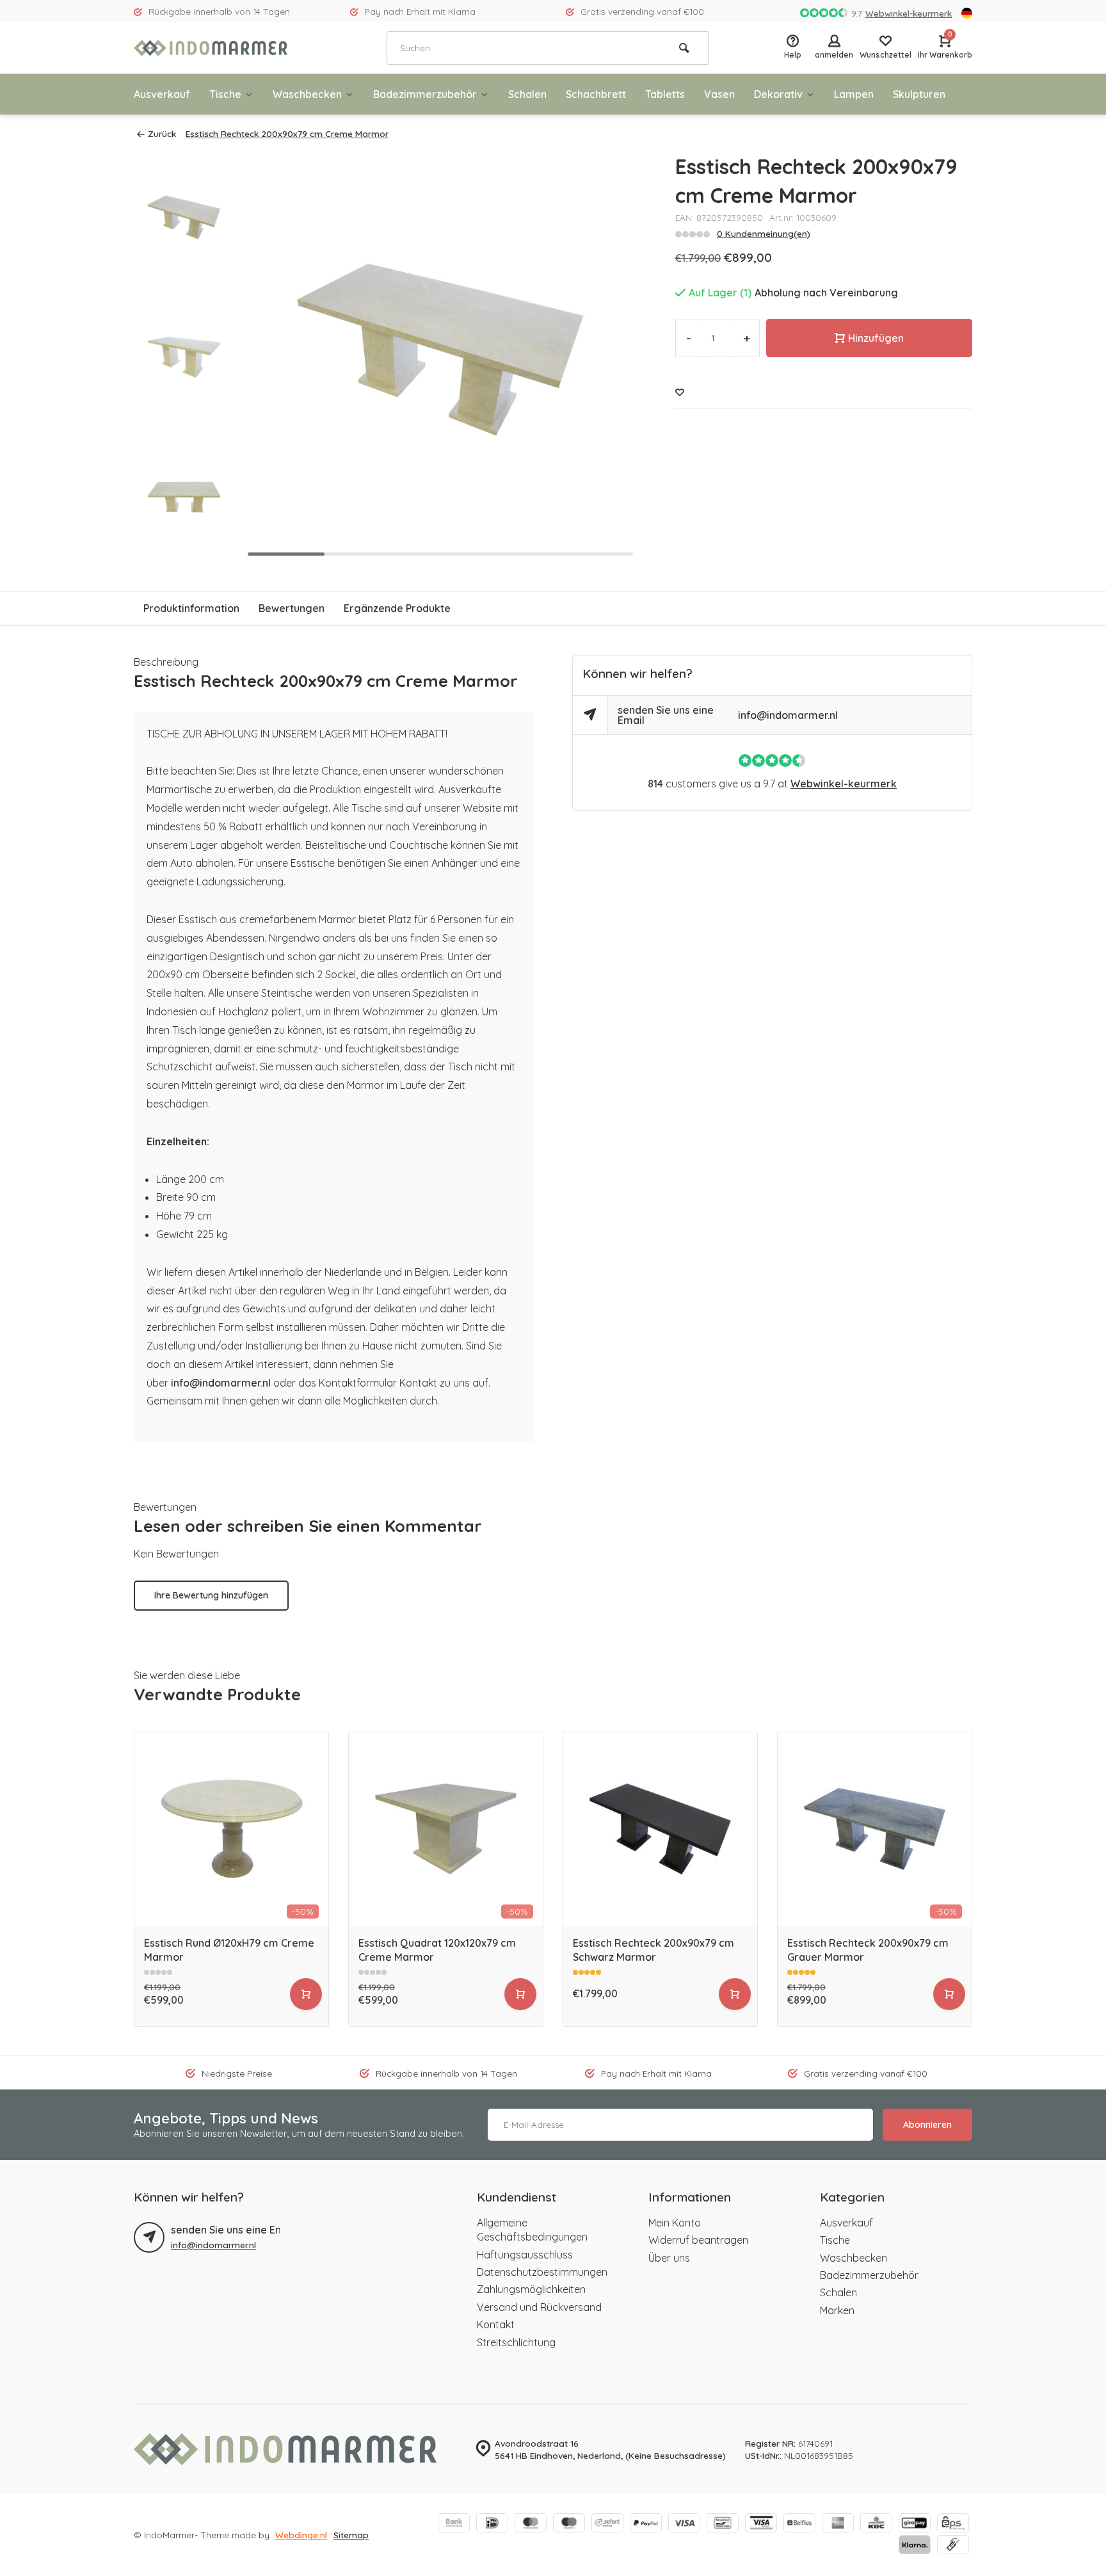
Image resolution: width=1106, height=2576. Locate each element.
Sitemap (351, 2535)
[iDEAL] (492, 2524)
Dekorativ (778, 94)
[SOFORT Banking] (607, 2524)
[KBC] (876, 2524)
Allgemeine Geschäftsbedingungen (532, 2230)
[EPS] (953, 2524)
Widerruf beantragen (698, 2240)
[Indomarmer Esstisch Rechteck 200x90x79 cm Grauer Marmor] (875, 1829)
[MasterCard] (531, 2524)
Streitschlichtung (516, 2342)
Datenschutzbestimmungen (542, 2272)
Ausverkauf (162, 94)
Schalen (527, 94)
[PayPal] (646, 2524)
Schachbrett (596, 94)
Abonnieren (927, 2125)
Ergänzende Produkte (397, 608)
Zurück (162, 133)
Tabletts (665, 94)
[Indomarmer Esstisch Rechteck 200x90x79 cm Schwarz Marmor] (660, 1829)
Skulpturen (919, 94)
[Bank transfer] (454, 2524)
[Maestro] (569, 2524)
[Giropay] (915, 2524)
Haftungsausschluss (525, 2255)
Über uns (669, 2258)
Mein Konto (675, 2223)
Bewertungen (292, 608)
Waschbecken (307, 94)
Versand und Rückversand (539, 2307)
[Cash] (953, 2546)
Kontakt (496, 2324)
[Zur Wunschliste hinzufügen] (680, 392)
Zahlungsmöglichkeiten (531, 2289)
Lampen (854, 94)
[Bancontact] (723, 2524)
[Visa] (684, 2524)
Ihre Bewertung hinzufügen (211, 1595)
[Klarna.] (915, 2546)
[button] (184, 551)
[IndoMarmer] (211, 48)
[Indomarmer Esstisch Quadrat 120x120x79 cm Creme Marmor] (446, 1829)
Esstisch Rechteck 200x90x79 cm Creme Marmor (287, 133)
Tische (225, 94)
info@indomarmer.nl (221, 1383)
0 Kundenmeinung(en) (764, 233)
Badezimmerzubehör (425, 94)
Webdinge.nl (301, 2535)
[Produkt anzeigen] (306, 1994)
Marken (837, 2310)
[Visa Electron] (761, 2524)
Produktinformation (191, 608)
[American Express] (838, 2524)
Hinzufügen (876, 338)
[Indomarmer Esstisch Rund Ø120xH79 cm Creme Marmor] (231, 1829)
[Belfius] (799, 2524)
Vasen (719, 94)
